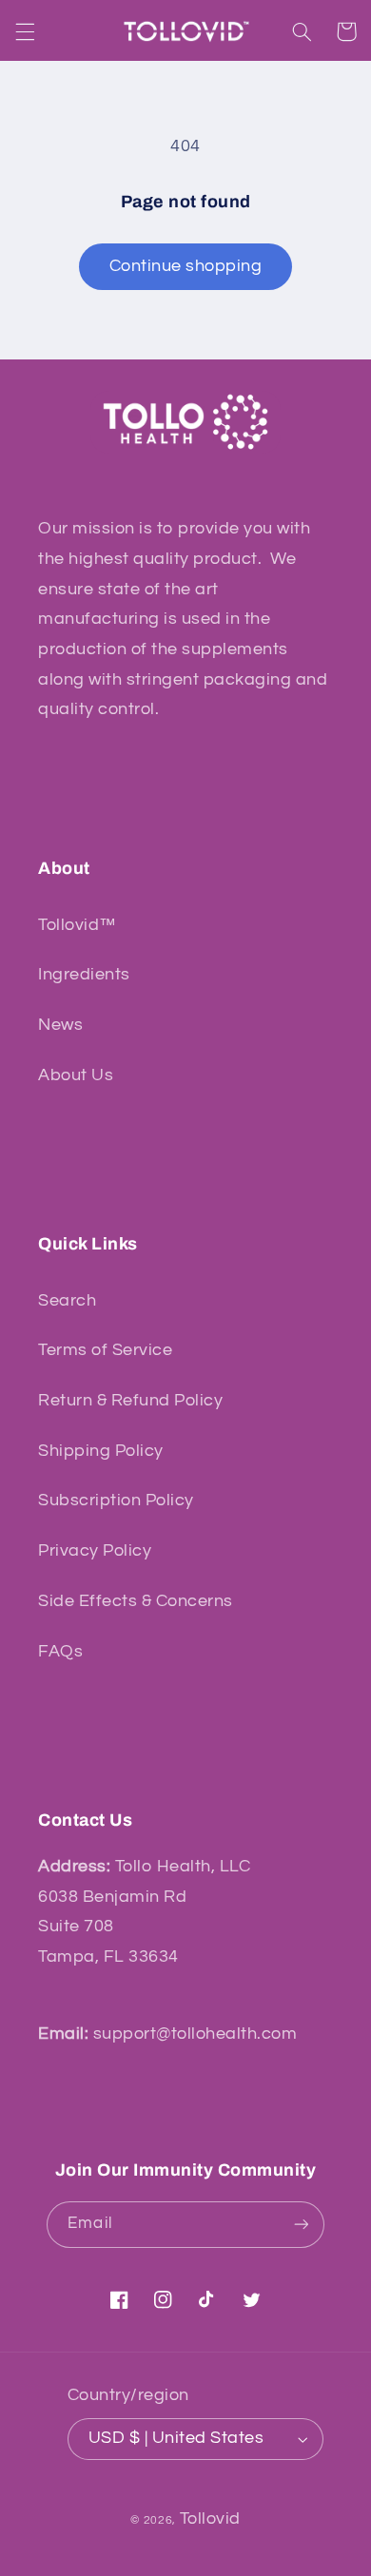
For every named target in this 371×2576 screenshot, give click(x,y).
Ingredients (84, 974)
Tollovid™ (78, 925)
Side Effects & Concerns (136, 1601)
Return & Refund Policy (130, 1400)
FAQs (60, 1651)
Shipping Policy (101, 1451)
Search (67, 1300)
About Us (76, 1075)
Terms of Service (105, 1350)
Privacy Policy (95, 1550)
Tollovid (210, 2518)
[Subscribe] (301, 2225)
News (60, 1025)
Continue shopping (186, 266)
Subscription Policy (116, 1500)
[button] (25, 31)
